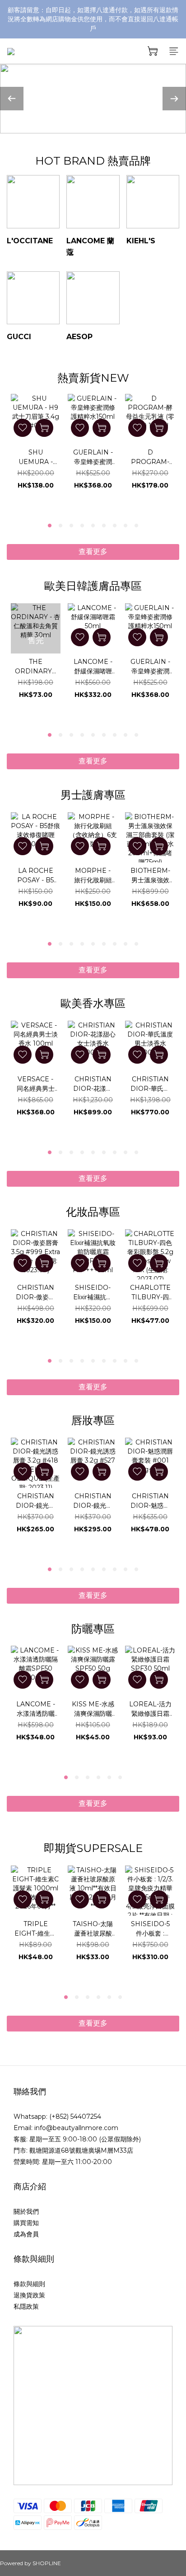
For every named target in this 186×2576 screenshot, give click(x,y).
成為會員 (26, 2234)
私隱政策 (26, 2306)
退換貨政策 (29, 2295)
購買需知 (26, 2223)
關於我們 (26, 2211)
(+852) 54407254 (75, 2117)
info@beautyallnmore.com (76, 2128)
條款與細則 (29, 2284)
